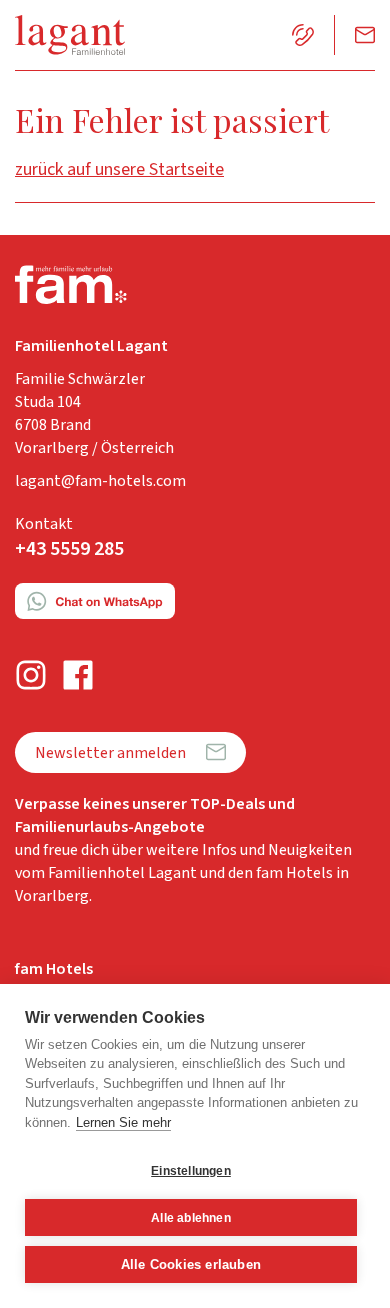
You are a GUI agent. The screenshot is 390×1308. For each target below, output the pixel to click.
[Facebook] (78, 675)
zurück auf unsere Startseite (119, 169)
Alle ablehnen (191, 1218)
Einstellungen (191, 1171)
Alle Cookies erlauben (191, 1264)
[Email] (365, 35)
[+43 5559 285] (303, 35)
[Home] (70, 35)
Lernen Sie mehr (123, 1122)
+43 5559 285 (69, 549)
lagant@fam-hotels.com (100, 481)
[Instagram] (31, 675)
